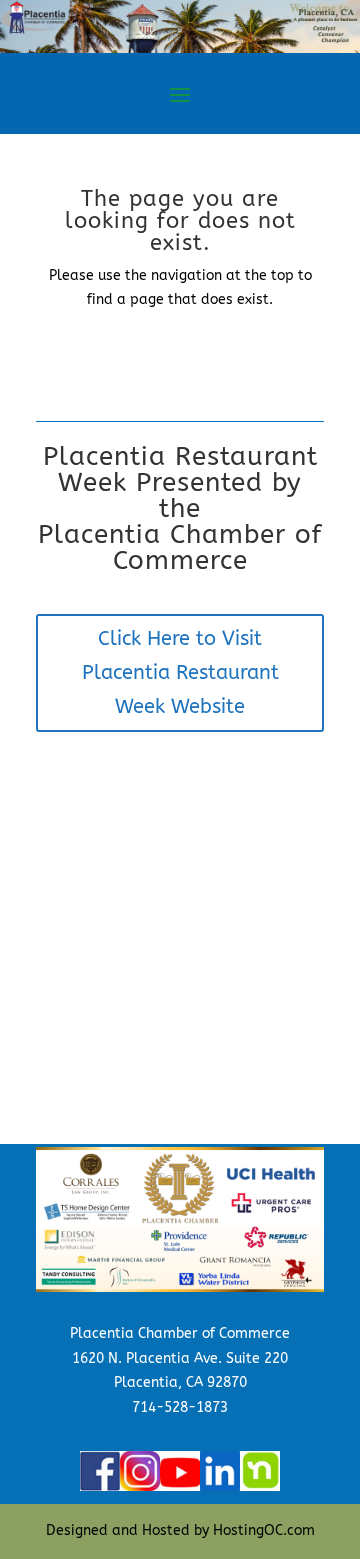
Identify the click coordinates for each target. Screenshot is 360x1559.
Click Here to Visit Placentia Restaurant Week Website (180, 672)
